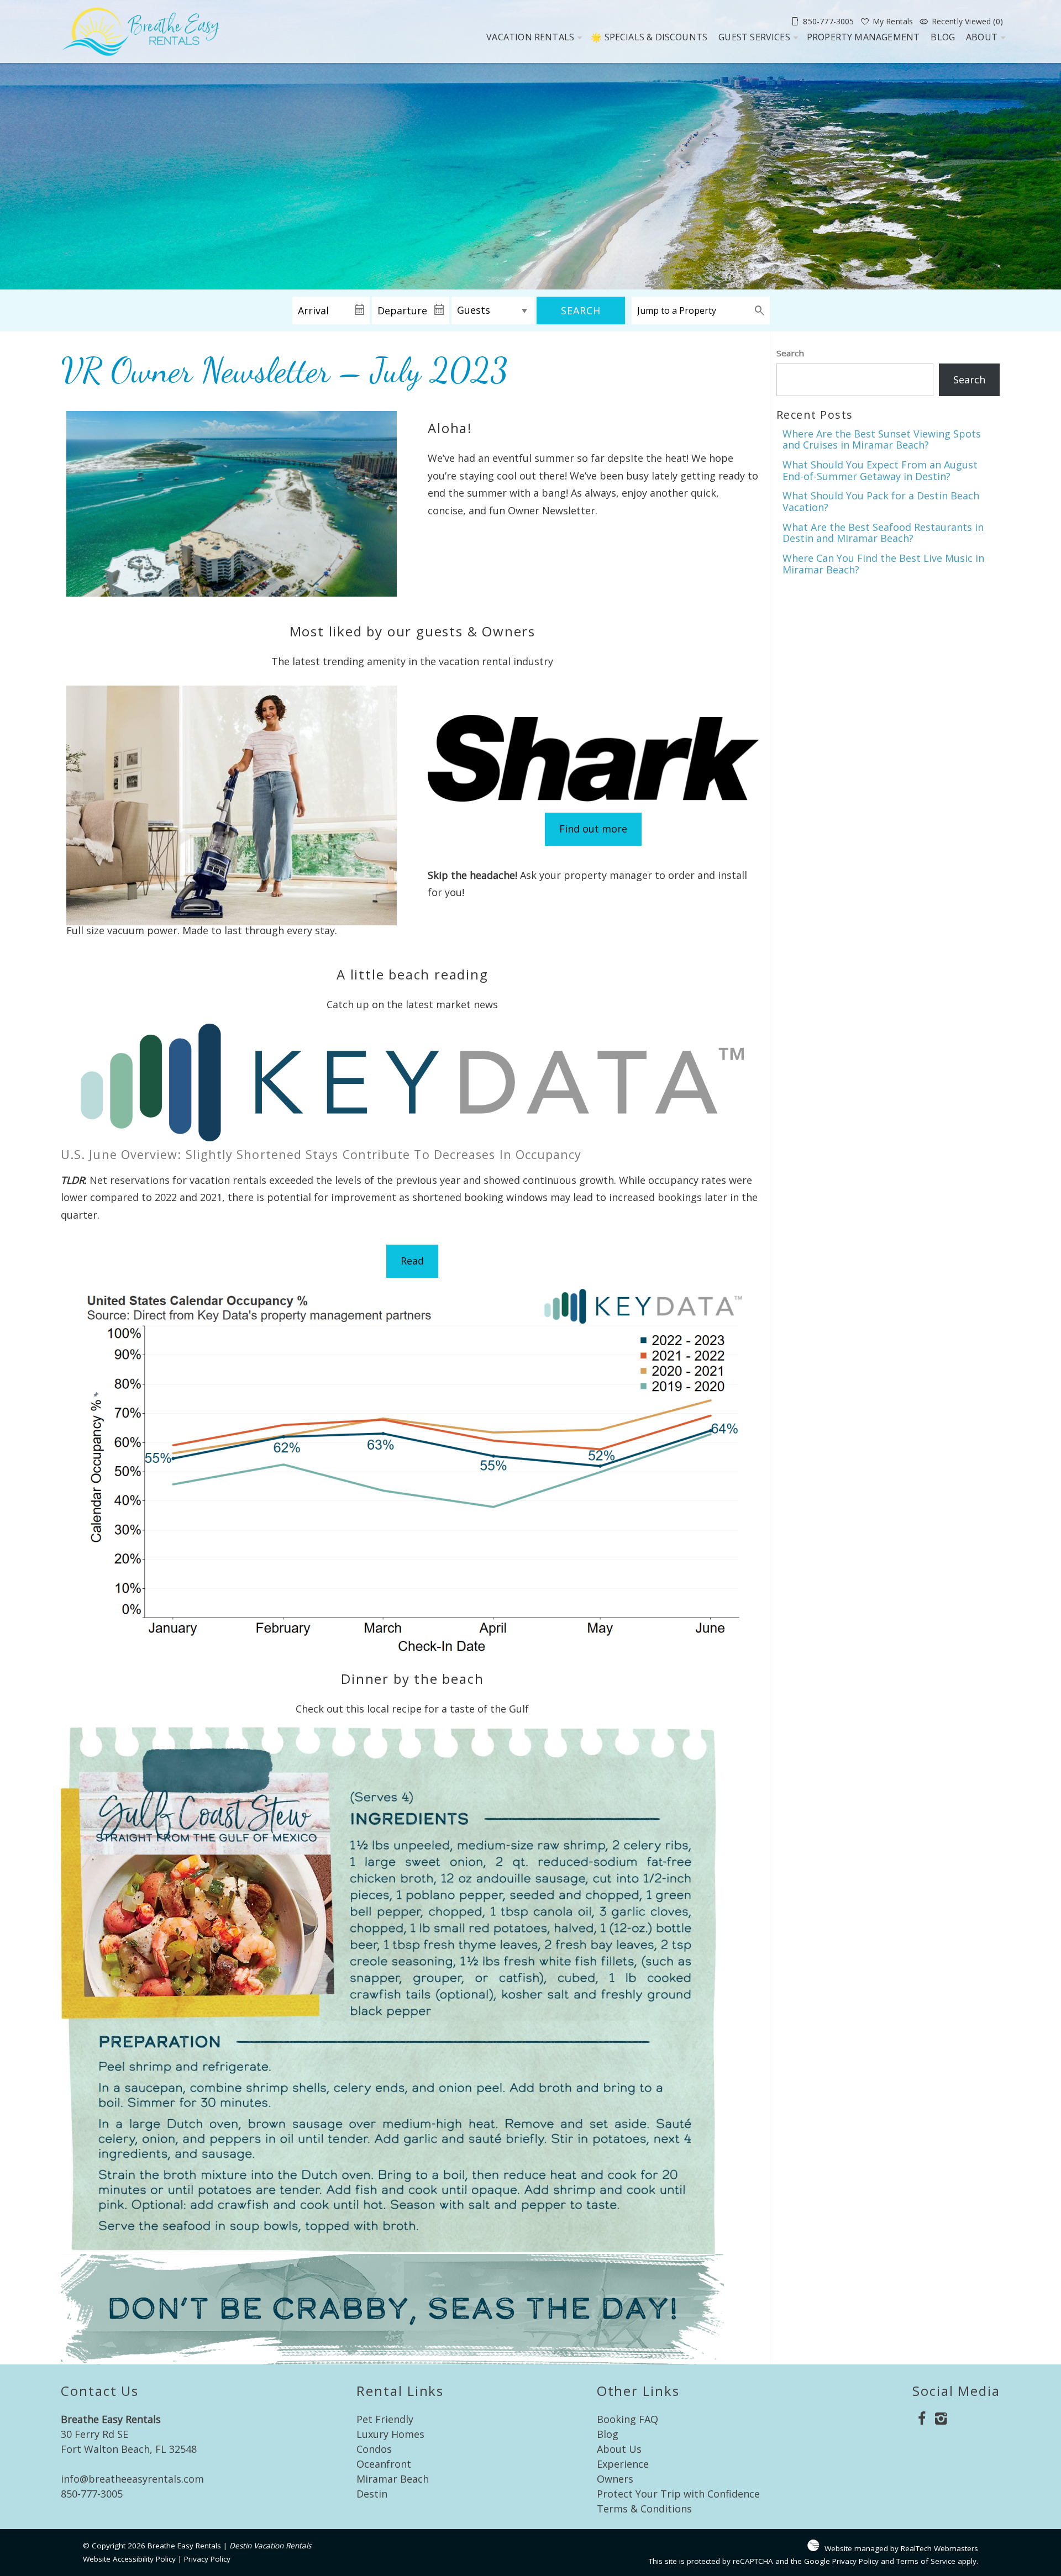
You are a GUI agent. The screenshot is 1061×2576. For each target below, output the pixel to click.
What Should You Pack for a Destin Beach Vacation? (881, 501)
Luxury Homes (390, 2434)
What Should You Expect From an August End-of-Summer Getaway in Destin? (880, 470)
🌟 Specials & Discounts (649, 37)
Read (412, 1261)
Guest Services (754, 37)
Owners (615, 2479)
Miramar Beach (393, 2479)
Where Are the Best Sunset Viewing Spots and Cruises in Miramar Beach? (882, 439)
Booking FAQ (627, 2419)
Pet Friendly (385, 2419)
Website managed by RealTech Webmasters (901, 2548)
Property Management (863, 37)
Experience (623, 2464)
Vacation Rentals (530, 37)
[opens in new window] (922, 2420)
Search (581, 310)
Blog (943, 37)
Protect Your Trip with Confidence (678, 2494)
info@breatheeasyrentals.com (132, 2479)
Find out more (593, 829)
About (982, 37)
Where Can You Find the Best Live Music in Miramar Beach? (883, 564)
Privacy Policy (207, 2559)
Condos (374, 2449)
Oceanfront (384, 2464)
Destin (372, 2494)
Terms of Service (926, 2561)
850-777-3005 (92, 2494)
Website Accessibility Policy (129, 2559)
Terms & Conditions (644, 2509)
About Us (619, 2449)
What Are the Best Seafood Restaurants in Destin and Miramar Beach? (883, 533)
